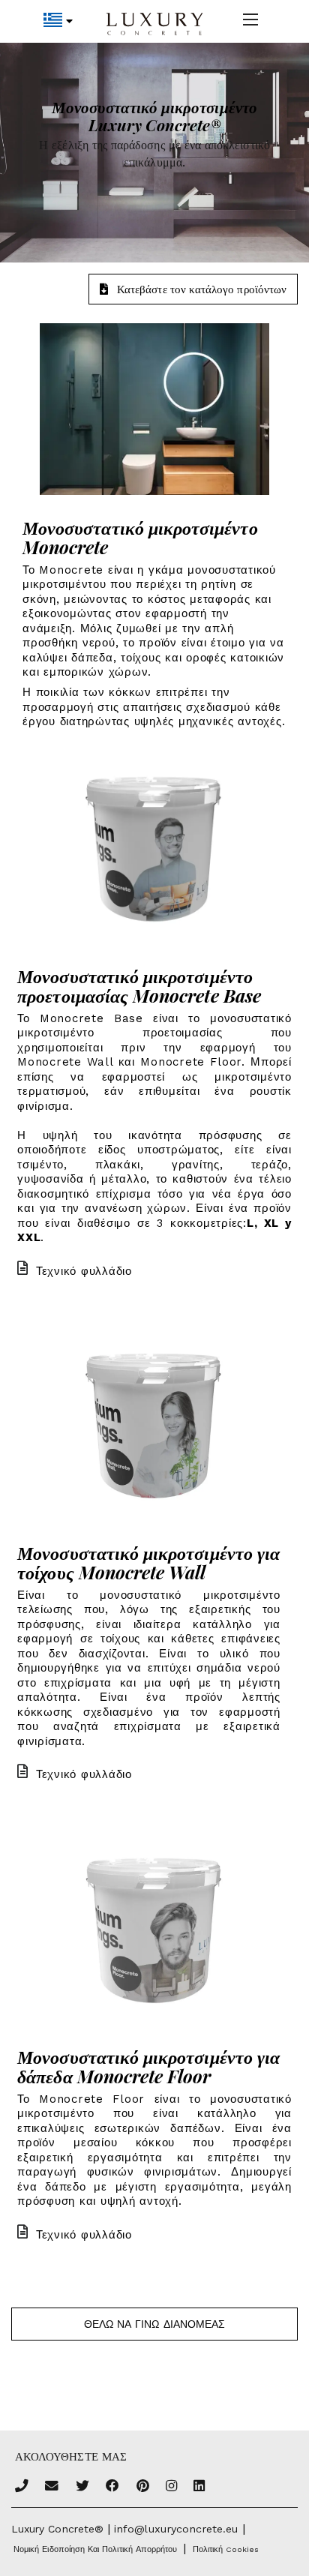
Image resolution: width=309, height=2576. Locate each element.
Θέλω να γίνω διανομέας (154, 2324)
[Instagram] (171, 2487)
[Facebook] (112, 2487)
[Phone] (22, 2487)
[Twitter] (82, 2487)
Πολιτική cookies (226, 2549)
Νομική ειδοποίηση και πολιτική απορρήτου (95, 2549)
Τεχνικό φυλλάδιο (84, 1271)
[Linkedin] (199, 2487)
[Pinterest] (143, 2487)
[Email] (52, 2487)
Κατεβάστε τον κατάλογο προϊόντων (202, 289)
